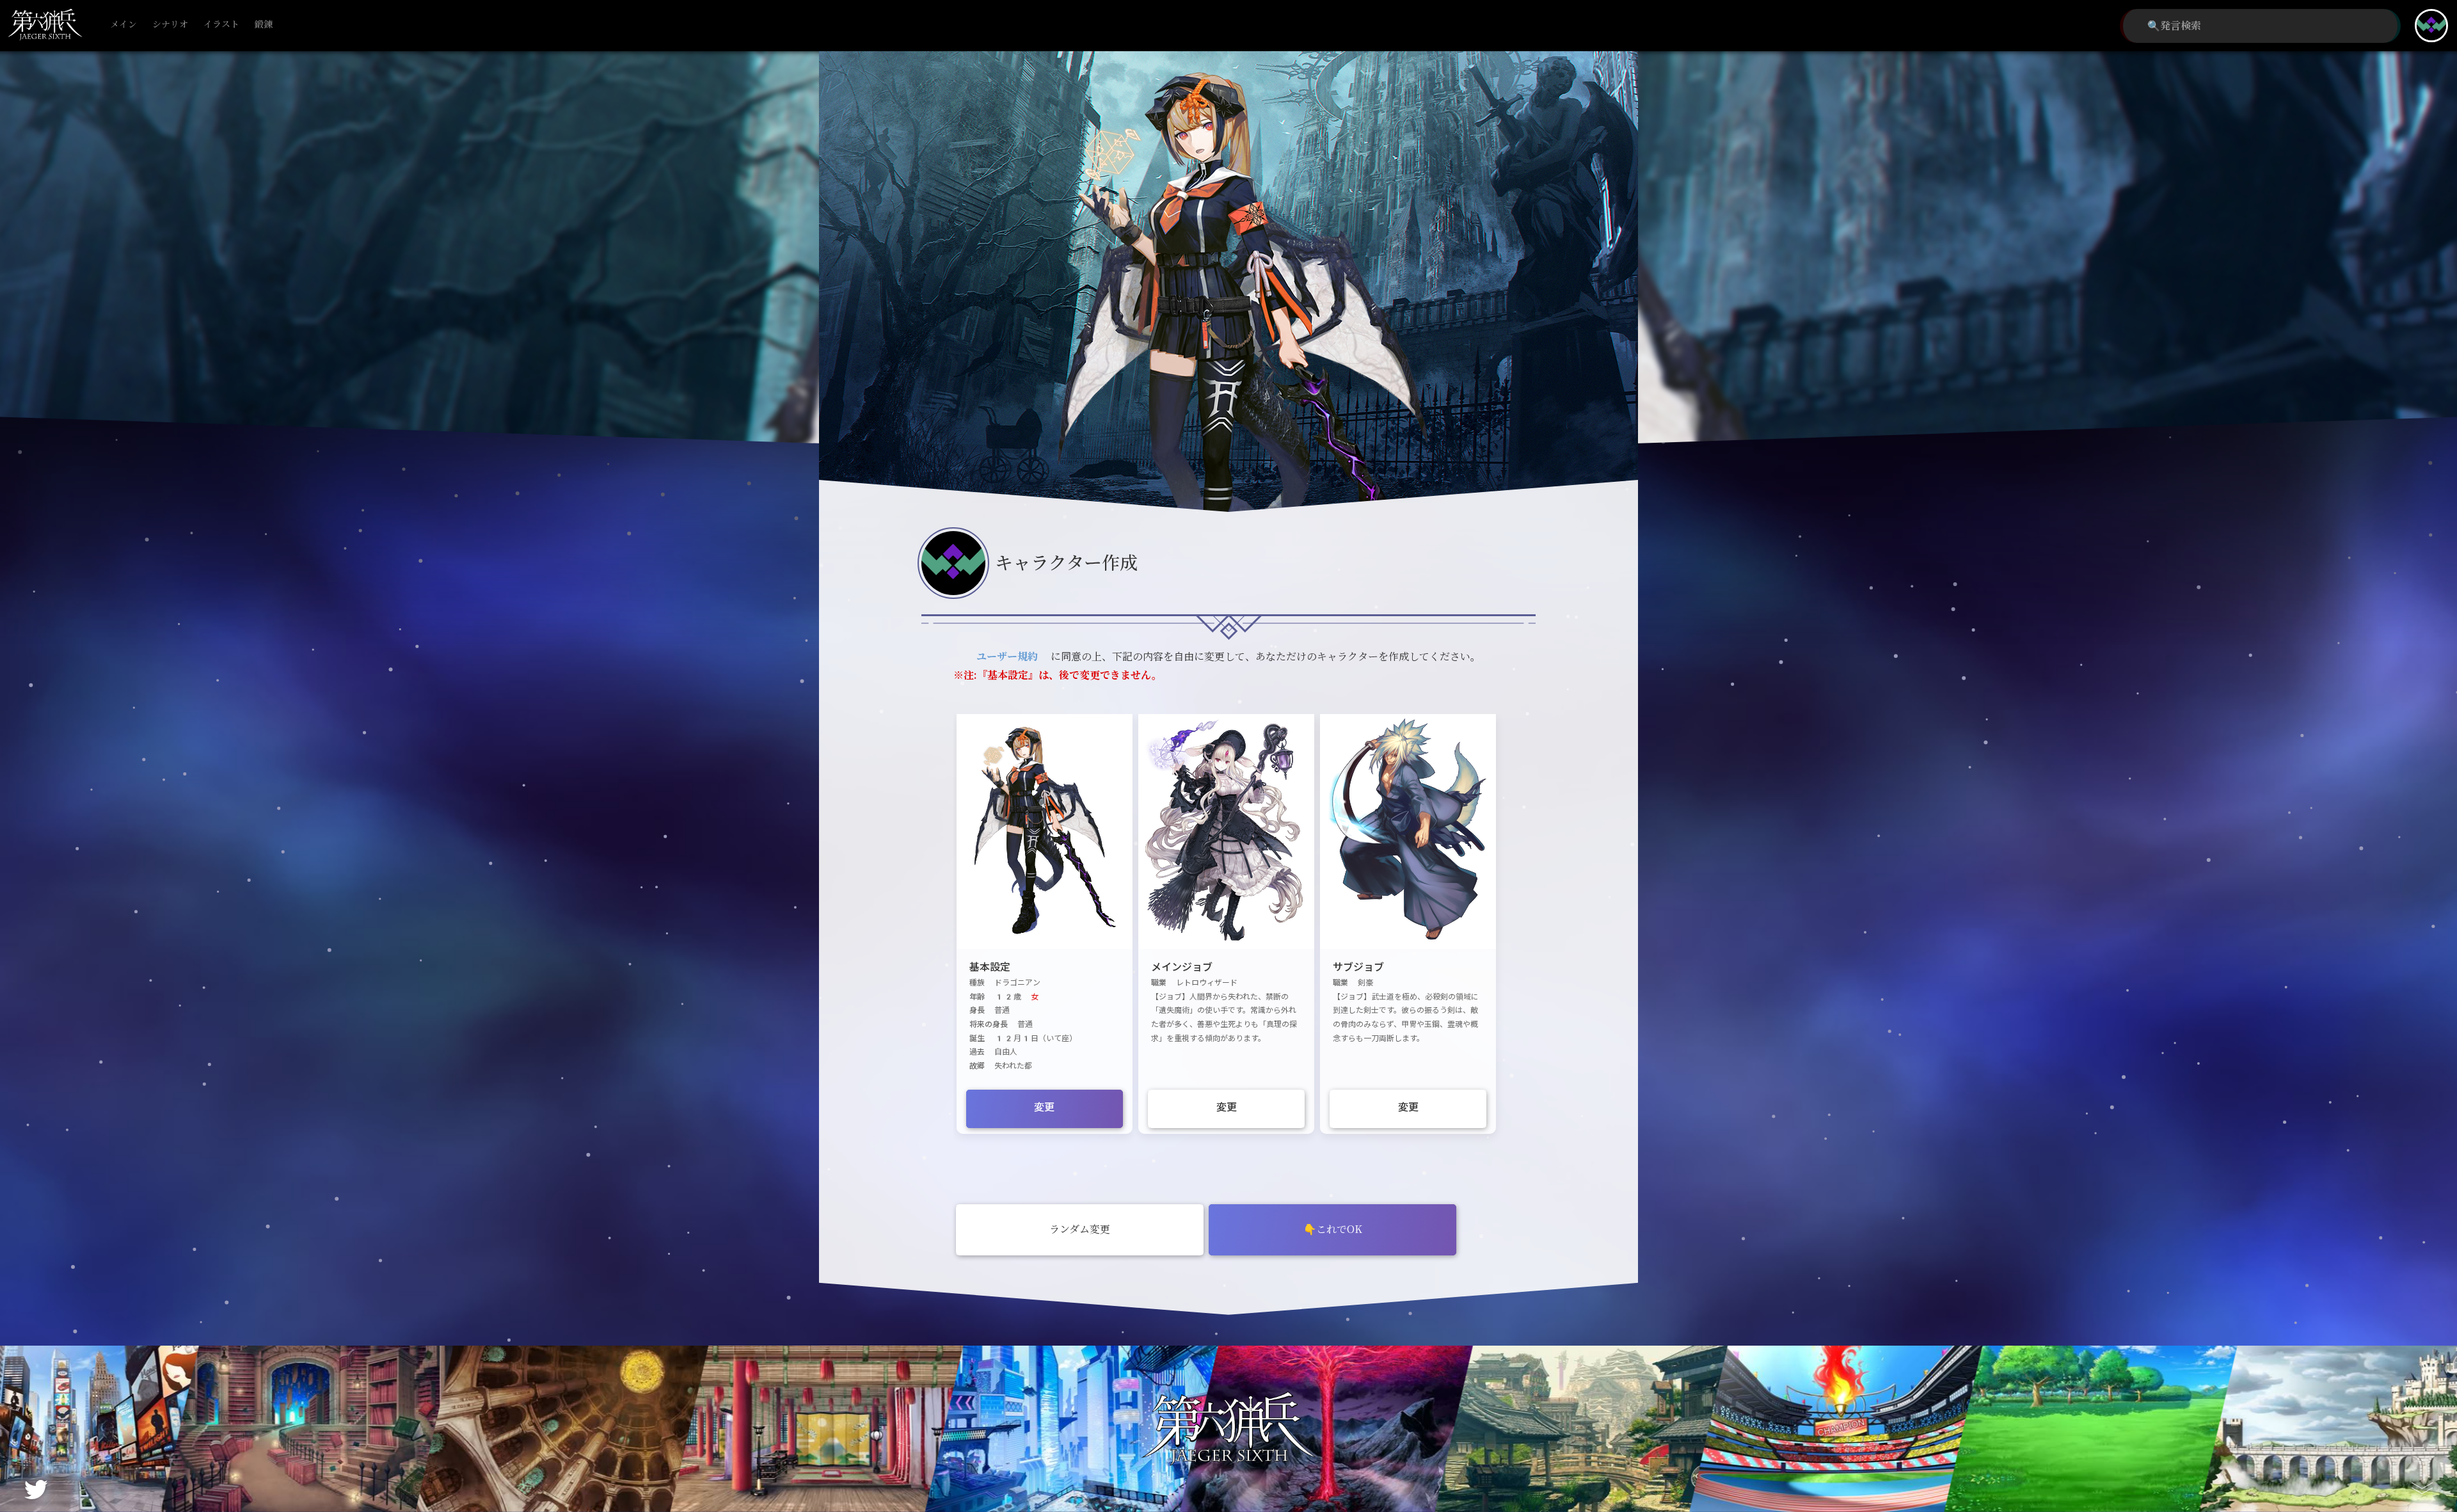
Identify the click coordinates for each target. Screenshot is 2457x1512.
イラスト (221, 25)
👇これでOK (1333, 1229)
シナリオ (170, 25)
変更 (1044, 1107)
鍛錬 (264, 25)
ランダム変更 (1080, 1229)
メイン (123, 25)
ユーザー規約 (1007, 657)
